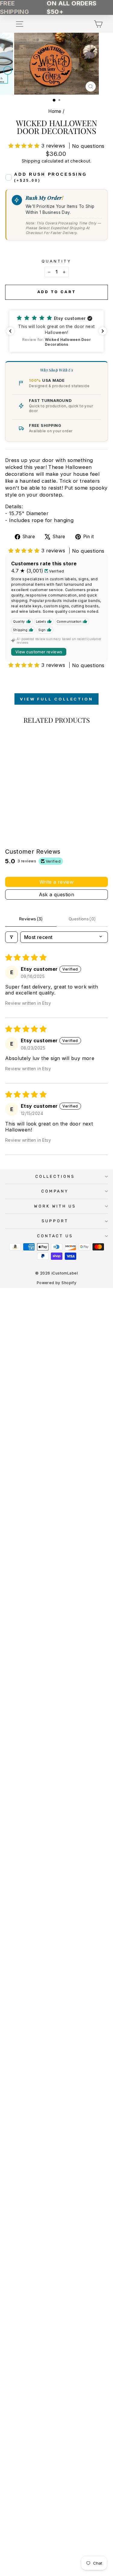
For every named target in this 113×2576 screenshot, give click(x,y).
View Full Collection (56, 699)
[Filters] (11, 937)
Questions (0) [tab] (82, 919)
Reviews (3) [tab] (31, 919)
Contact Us (55, 1236)
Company (55, 1191)
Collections (55, 1176)
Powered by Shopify (56, 1283)
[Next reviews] (103, 331)
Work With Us (55, 1206)
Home (55, 111)
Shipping (31, 161)
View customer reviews (39, 652)
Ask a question (57, 895)
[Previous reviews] (10, 331)
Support (55, 1221)
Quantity (56, 261)
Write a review (57, 882)
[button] (25, 146)
